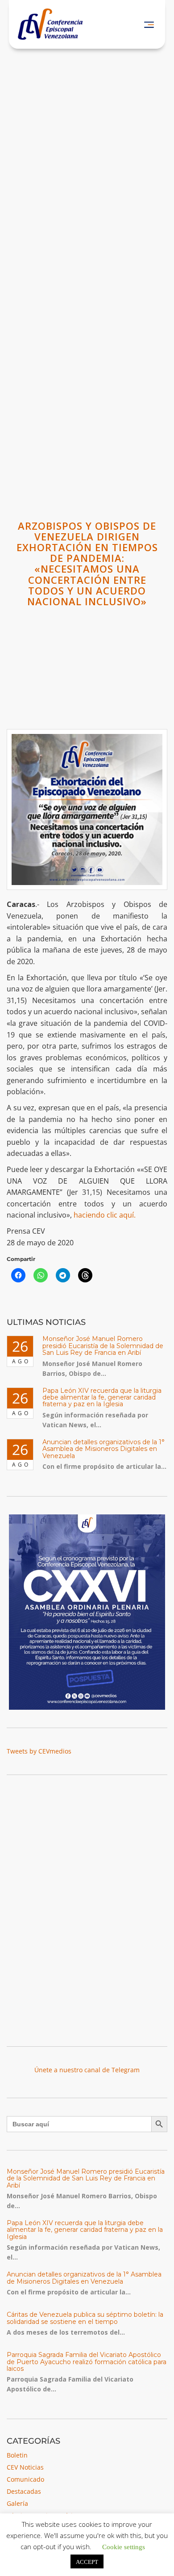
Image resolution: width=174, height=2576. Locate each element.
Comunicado (25, 2479)
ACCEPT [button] (87, 2561)
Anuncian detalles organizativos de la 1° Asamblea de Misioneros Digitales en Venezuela (104, 1449)
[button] (149, 24)
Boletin (17, 2455)
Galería (17, 2503)
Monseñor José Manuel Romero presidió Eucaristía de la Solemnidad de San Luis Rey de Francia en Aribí (103, 1346)
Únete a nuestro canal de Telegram (87, 2070)
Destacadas (24, 2491)
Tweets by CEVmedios (39, 1751)
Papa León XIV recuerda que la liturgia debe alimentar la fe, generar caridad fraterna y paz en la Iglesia (102, 1398)
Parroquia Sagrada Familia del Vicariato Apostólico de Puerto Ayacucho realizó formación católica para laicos (87, 2362)
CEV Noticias (25, 2467)
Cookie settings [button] (124, 2546)
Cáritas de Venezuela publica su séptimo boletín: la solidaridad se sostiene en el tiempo (85, 2318)
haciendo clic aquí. (105, 1215)
